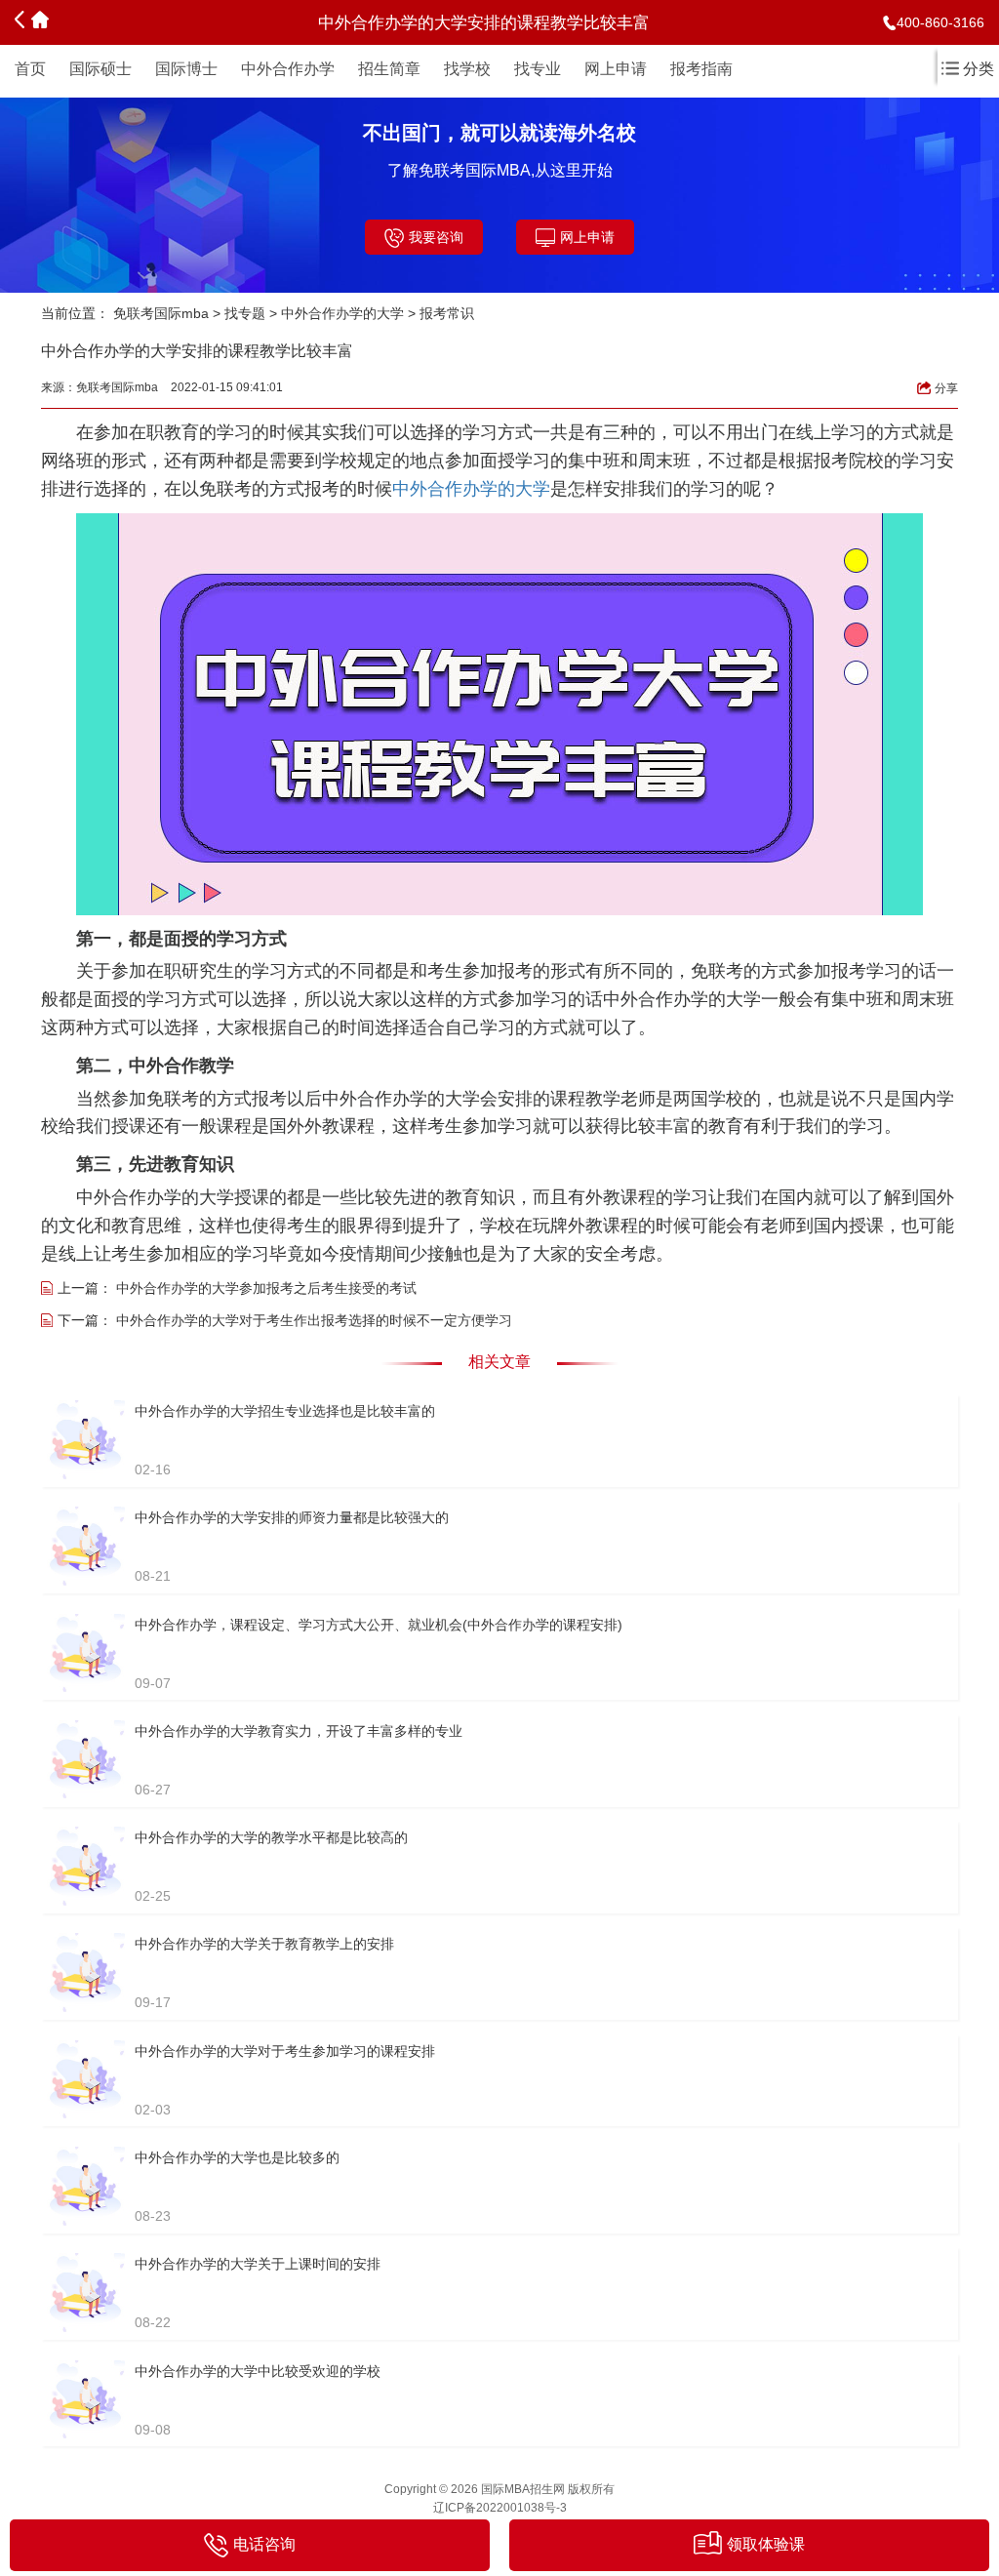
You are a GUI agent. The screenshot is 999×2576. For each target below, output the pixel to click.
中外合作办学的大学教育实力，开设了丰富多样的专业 (299, 1731)
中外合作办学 (288, 69)
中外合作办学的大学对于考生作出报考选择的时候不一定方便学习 (314, 1320)
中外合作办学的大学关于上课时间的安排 (258, 2264)
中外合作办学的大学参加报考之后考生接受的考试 (266, 1288)
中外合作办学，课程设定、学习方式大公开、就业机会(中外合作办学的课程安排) (379, 1625)
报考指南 (701, 69)
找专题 (245, 313)
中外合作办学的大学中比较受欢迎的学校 (258, 2371)
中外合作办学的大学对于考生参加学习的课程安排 (285, 2051)
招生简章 (389, 69)
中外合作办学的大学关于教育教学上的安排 (264, 1944)
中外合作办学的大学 (342, 313)
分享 (946, 388)
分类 (979, 69)
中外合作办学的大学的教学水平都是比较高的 (271, 1837)
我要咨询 (436, 237)
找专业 (538, 69)
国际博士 (186, 69)
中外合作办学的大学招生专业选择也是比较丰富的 (285, 1411)
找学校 (467, 69)
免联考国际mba (161, 313)
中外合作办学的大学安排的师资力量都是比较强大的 (292, 1517)
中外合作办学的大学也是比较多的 (237, 2157)
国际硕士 (100, 69)
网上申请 (616, 69)
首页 (30, 69)
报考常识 (447, 313)
